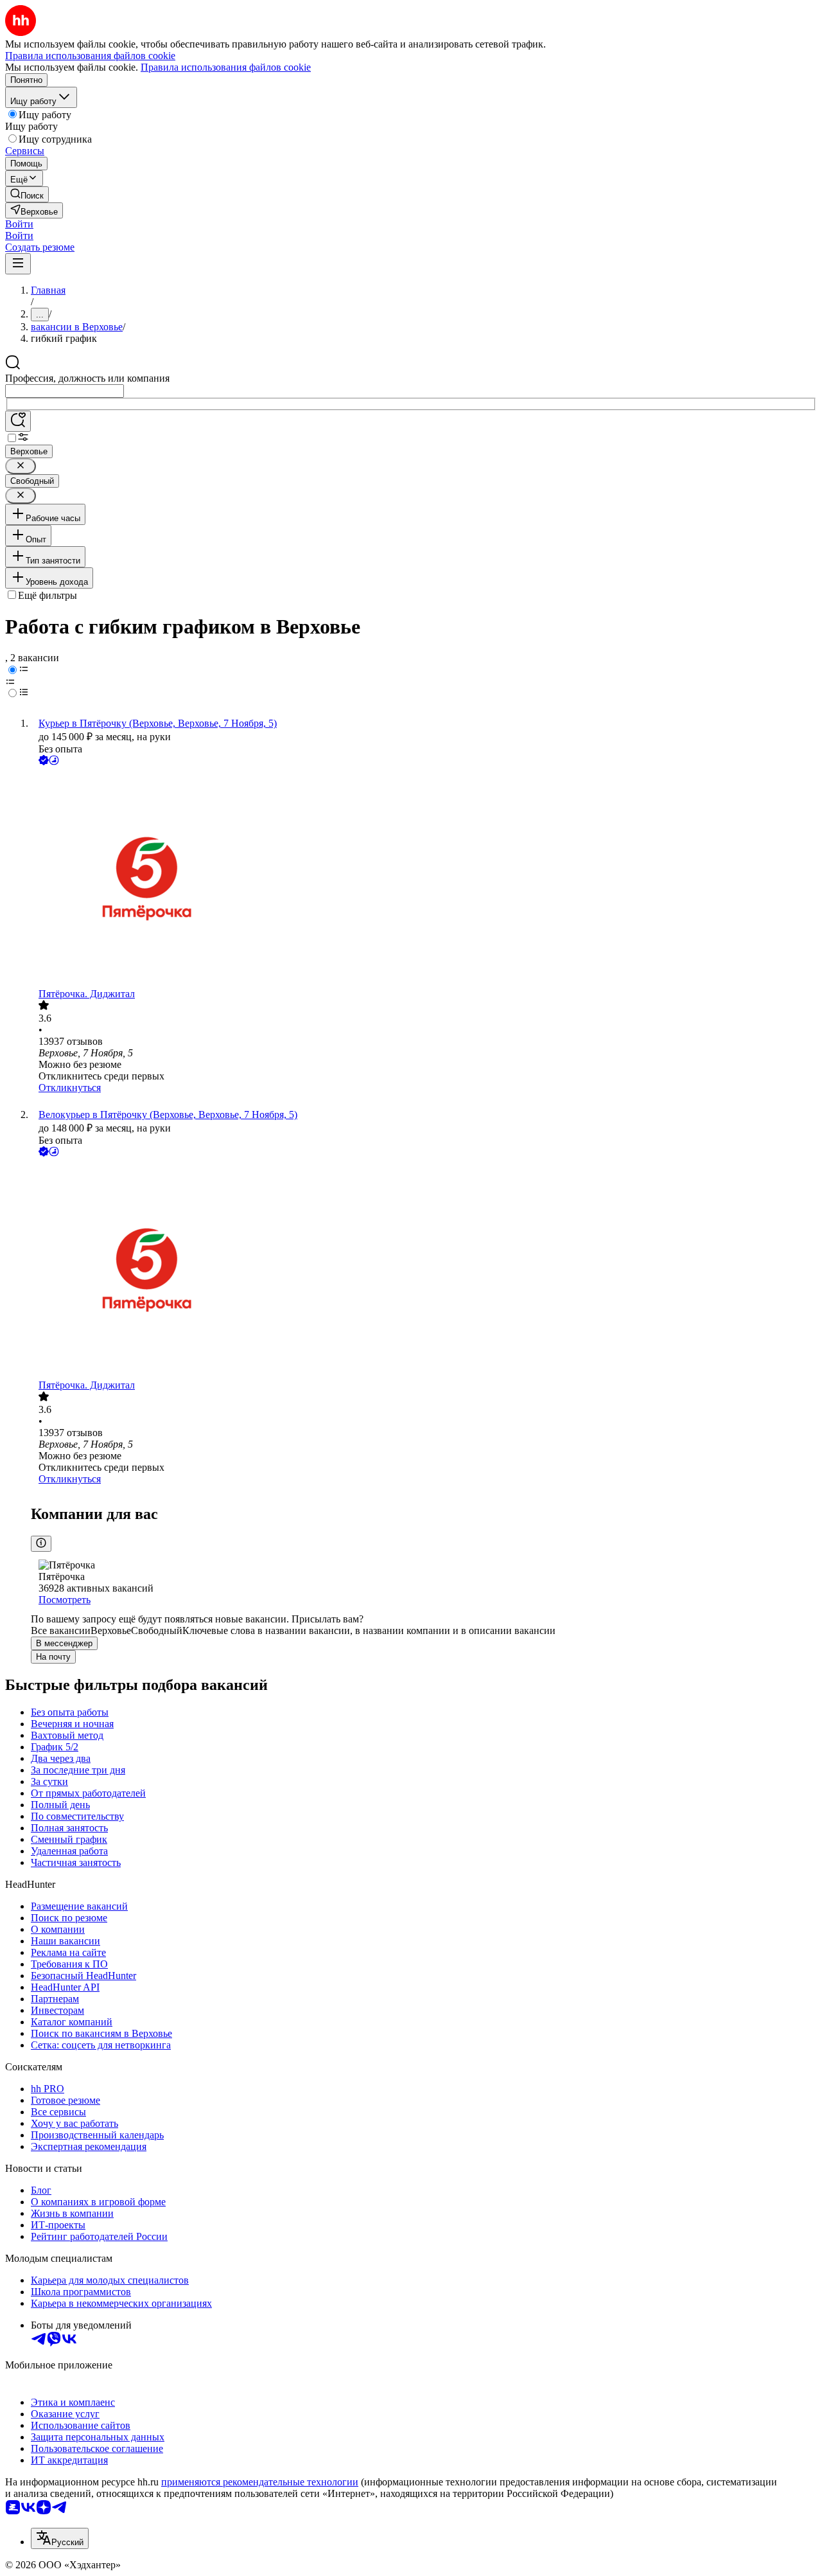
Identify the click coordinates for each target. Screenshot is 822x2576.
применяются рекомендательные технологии (260, 2482)
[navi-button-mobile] (18, 264)
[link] (27, 194)
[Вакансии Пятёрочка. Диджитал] (424, 878)
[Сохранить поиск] (18, 421)
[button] (19, 224)
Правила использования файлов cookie (226, 67)
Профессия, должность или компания (87, 378)
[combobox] (65, 391)
